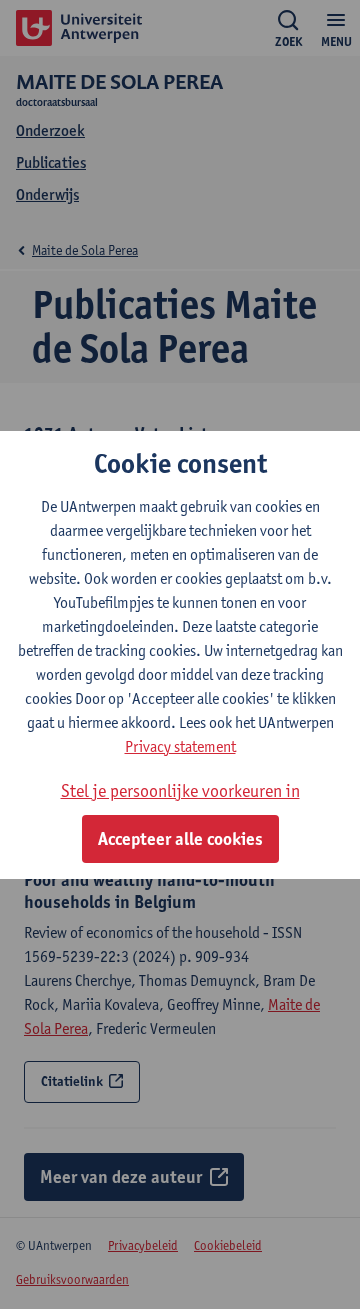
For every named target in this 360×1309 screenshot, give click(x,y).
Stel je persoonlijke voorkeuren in (180, 790)
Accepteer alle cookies (180, 839)
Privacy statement (180, 746)
